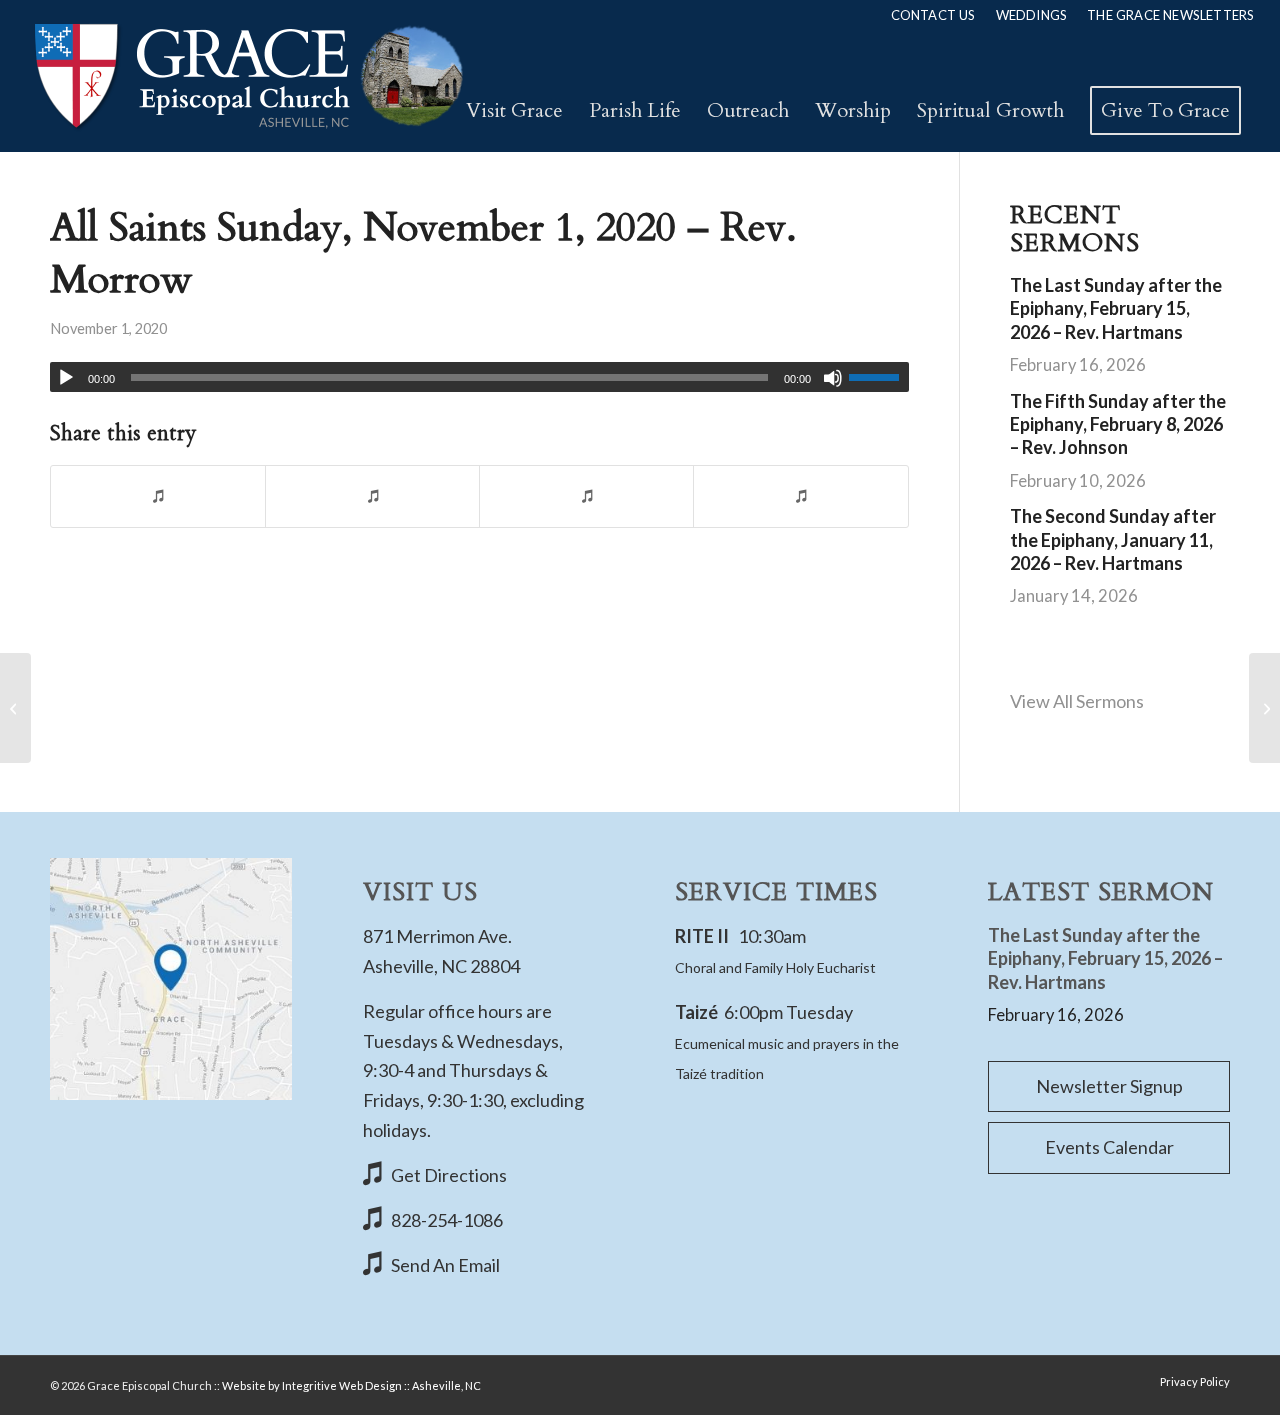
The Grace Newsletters (1170, 15)
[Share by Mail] (800, 496)
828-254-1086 (447, 1220)
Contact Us (933, 15)
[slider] (879, 377)
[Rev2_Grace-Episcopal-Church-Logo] (247, 76)
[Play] (66, 378)
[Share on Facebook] (158, 496)
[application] (479, 377)
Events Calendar (1109, 1147)
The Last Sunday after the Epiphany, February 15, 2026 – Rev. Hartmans (1116, 308)
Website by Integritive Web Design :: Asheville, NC (351, 1385)
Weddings (1032, 15)
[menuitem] (933, 15)
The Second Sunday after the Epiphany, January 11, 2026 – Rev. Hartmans (1113, 539)
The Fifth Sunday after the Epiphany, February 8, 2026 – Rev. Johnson (1118, 424)
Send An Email (445, 1265)
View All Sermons (1077, 701)
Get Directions (449, 1175)
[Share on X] (372, 496)
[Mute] (833, 378)
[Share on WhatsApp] (586, 496)
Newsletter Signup (1109, 1086)
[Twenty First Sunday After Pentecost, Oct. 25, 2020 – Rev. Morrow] (15, 708)
